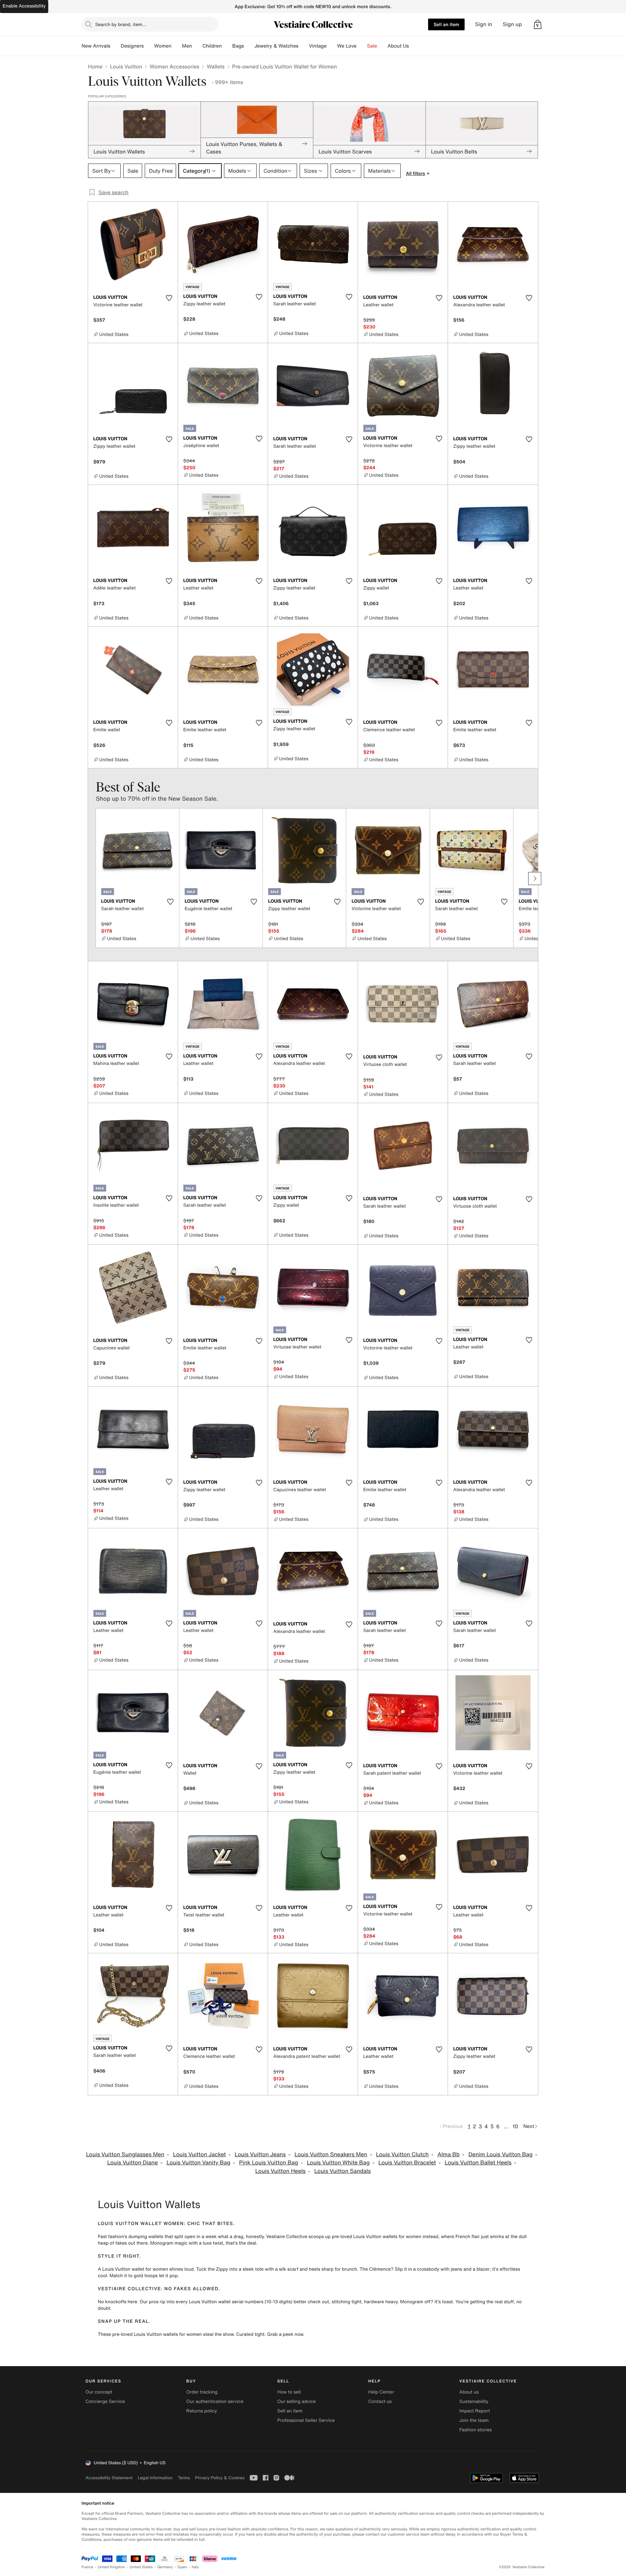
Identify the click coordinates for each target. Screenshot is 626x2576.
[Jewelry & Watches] (304, 46)
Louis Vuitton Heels (280, 2171)
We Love (347, 46)
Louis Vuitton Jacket (200, 2154)
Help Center (381, 2392)
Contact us (380, 2401)
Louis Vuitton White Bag (338, 2163)
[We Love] (362, 46)
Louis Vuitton (126, 66)
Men (187, 46)
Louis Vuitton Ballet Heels (478, 2163)
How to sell (289, 2392)
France (87, 2567)
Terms (184, 2478)
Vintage (318, 46)
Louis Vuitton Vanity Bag (199, 2163)
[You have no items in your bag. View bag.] (538, 24)
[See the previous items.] (91, 879)
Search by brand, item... (121, 24)
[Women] (177, 46)
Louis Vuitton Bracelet (407, 2163)
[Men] (197, 46)
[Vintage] (332, 46)
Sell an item (446, 24)
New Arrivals (96, 46)
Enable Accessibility (24, 6)
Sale (372, 46)
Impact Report (475, 2411)
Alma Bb (449, 2154)
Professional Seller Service (306, 2420)
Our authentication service (215, 2401)
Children (212, 46)
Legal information (155, 2478)
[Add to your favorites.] (169, 298)
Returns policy (201, 2411)
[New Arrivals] (115, 46)
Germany (165, 2567)
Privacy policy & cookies (220, 2478)
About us (469, 2392)
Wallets (216, 66)
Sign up (512, 24)
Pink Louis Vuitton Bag (268, 2163)
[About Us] (414, 46)
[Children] (227, 46)
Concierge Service (105, 2401)
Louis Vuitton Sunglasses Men (125, 2154)
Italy (195, 2567)
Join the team (474, 2420)
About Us (398, 46)
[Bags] (249, 46)
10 (515, 2126)
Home (95, 66)
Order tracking (202, 2392)
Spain (182, 2567)
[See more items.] (535, 879)
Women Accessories (174, 66)
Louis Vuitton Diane (133, 2163)
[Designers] (149, 46)
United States (141, 2567)
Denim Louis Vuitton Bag (500, 2154)
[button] (538, 24)
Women (163, 46)
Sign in (484, 24)
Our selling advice (296, 2401)
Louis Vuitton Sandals (343, 2171)
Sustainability (474, 2401)
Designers (132, 46)
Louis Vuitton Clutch (402, 2154)
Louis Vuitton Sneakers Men (331, 2154)
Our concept (99, 2392)
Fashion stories (476, 2430)
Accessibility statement (109, 2478)
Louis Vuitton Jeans (260, 2154)
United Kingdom (112, 2567)
